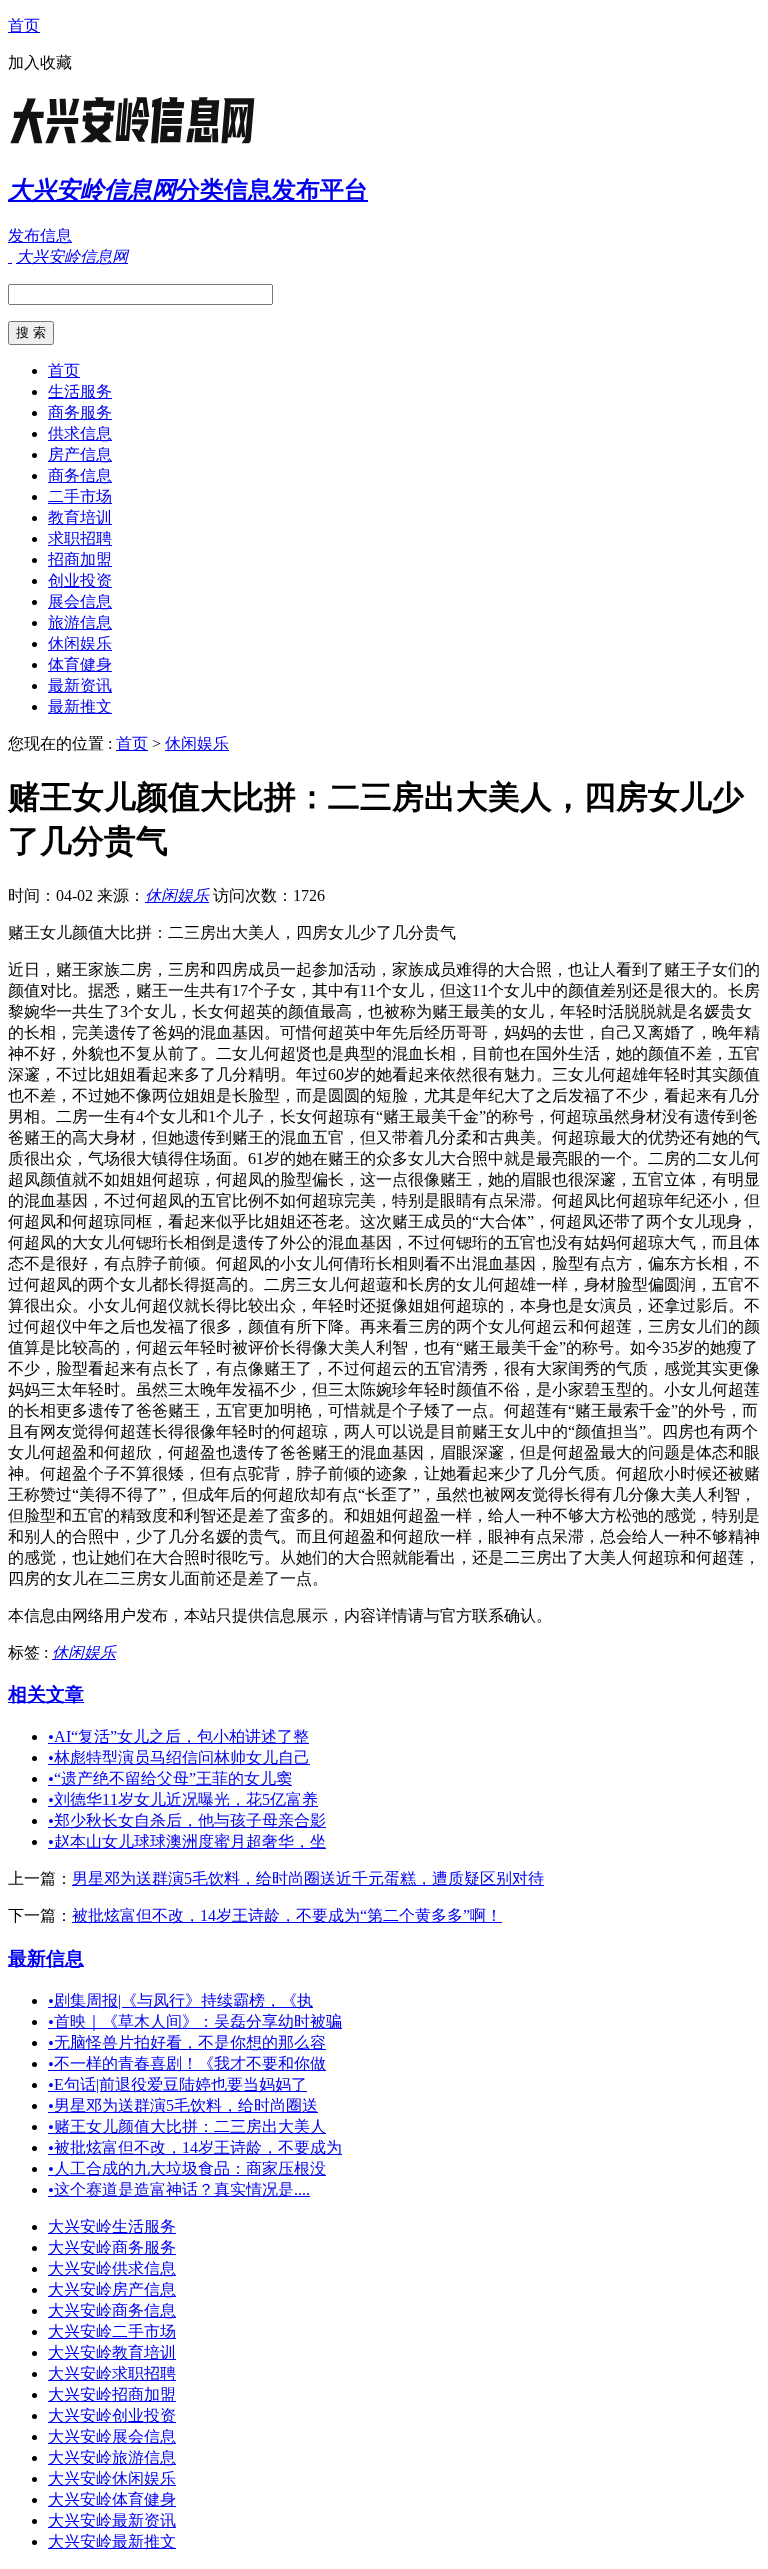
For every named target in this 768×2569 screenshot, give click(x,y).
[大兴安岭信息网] (133, 144)
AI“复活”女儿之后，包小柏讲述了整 (178, 1736)
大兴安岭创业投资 (112, 2415)
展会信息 (80, 601)
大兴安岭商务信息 (112, 2310)
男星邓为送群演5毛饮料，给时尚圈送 (183, 2105)
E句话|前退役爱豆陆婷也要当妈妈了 (177, 2084)
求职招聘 (80, 538)
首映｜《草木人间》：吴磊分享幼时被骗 (195, 2021)
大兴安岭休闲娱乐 (112, 2478)
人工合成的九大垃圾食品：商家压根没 (187, 2168)
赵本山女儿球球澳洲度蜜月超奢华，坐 (187, 1841)
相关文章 (46, 1694)
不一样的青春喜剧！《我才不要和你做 (187, 2063)
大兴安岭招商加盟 (112, 2394)
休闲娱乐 (80, 643)
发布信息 (40, 235)
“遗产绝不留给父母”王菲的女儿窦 (170, 1778)
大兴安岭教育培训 (112, 2352)
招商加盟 (80, 559)
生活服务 (80, 391)
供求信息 (80, 433)
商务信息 (80, 475)
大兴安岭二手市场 (112, 2331)
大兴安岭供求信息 (112, 2268)
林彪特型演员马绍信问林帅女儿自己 (179, 1757)
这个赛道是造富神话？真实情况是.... (179, 2189)
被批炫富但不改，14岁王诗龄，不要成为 (195, 2147)
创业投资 (80, 580)
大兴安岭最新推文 (112, 2541)
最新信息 (46, 1958)
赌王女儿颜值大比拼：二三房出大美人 (187, 2126)
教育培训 (80, 517)
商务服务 (80, 412)
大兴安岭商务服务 (112, 2247)
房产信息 (80, 454)
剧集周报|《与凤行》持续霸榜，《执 (180, 2000)
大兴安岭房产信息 (112, 2289)
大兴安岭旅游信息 (112, 2457)
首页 (24, 25)
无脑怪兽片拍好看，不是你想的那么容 (187, 2042)
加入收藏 (40, 62)
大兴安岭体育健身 (112, 2499)
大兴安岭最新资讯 (112, 2520)
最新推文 (80, 706)
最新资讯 (80, 685)
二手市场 (80, 496)
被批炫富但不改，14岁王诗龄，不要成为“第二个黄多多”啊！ (287, 1915)
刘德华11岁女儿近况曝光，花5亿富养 (183, 1799)
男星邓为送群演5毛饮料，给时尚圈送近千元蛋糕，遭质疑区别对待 (308, 1878)
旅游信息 (80, 622)
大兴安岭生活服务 (112, 2226)
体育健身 (80, 664)
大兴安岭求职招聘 (112, 2373)
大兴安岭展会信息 (112, 2436)
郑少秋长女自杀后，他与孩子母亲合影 (187, 1820)
